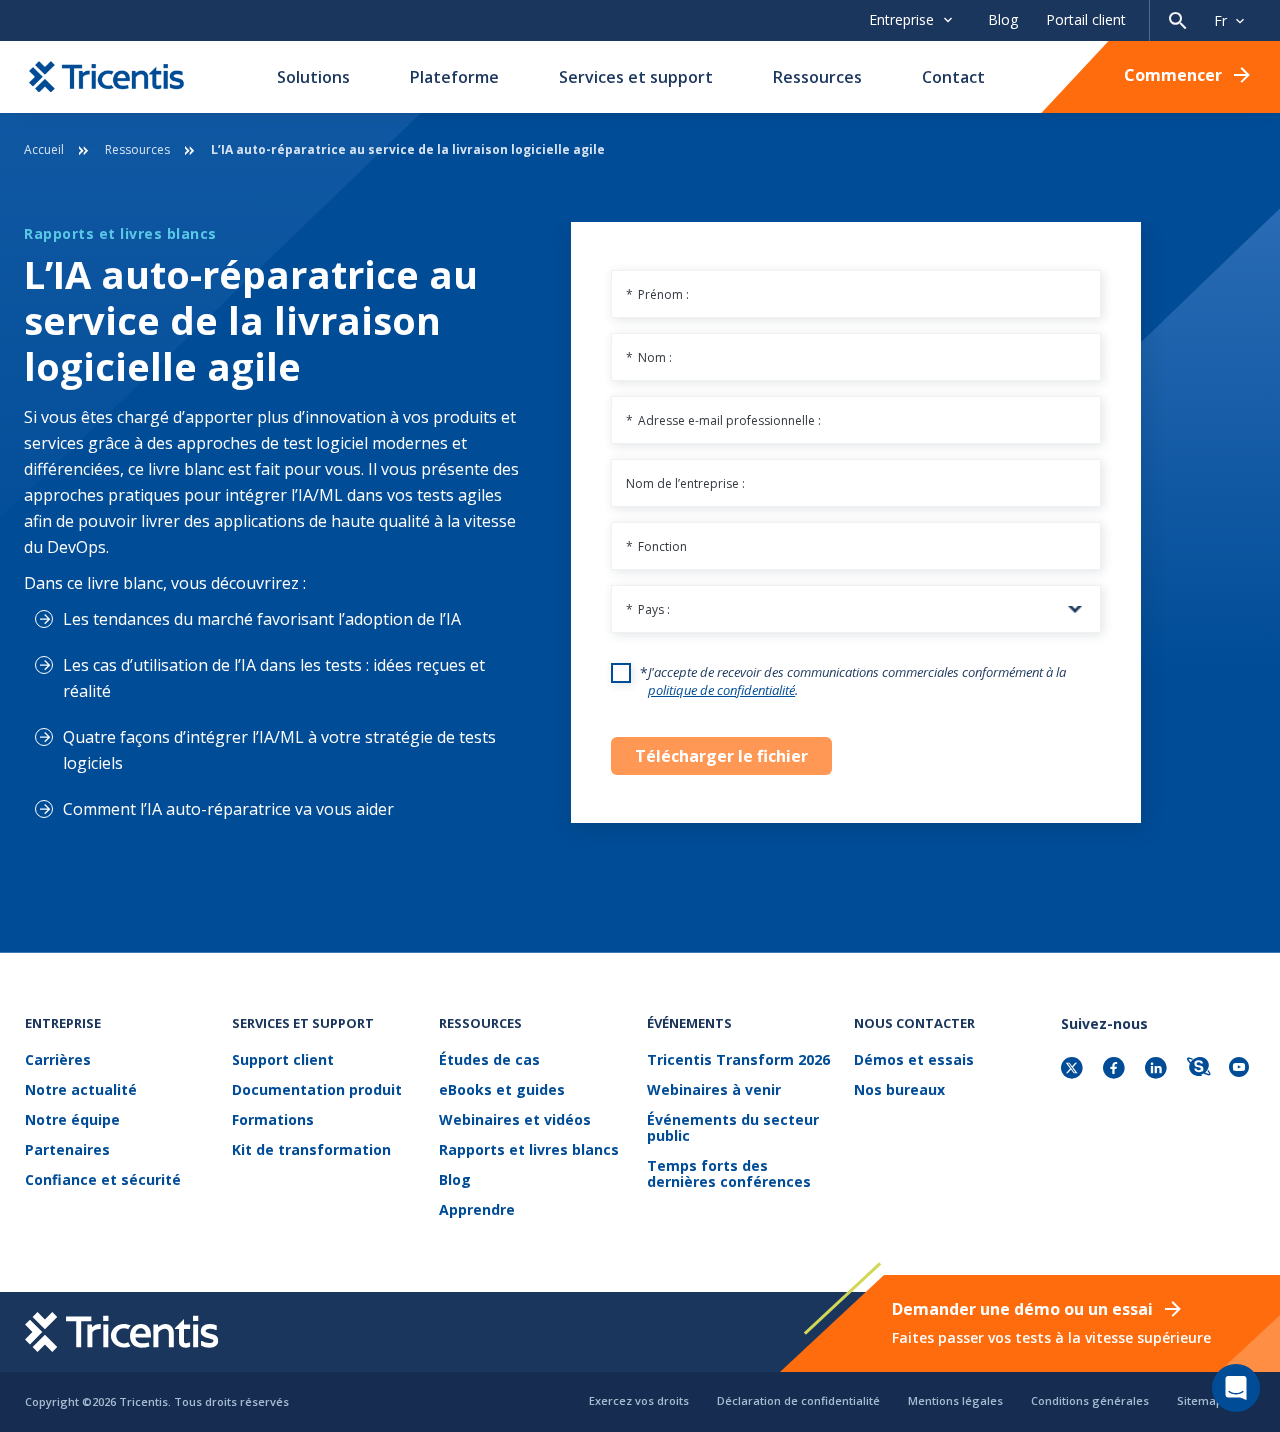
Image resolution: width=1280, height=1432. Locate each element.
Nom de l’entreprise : (685, 483)
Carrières (58, 1060)
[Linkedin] (1158, 1069)
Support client (283, 1060)
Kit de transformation (311, 1150)
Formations (273, 1120)
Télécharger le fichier (721, 756)
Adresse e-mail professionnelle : (723, 420)
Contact (953, 77)
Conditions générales (1090, 1400)
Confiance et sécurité (103, 1180)
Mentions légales (955, 1400)
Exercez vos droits (639, 1400)
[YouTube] (1242, 1069)
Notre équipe (72, 1120)
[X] (1074, 1069)
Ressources (817, 77)
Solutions (313, 77)
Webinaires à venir (714, 1090)
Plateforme (454, 77)
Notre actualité (81, 1090)
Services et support (636, 77)
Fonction (656, 546)
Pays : (648, 609)
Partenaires (67, 1150)
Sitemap (1200, 1400)
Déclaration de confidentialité (798, 1400)
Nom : (649, 357)
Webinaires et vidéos (515, 1120)
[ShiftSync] (1200, 1069)
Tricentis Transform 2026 (738, 1060)
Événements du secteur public (733, 1128)
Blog (1003, 19)
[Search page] (1178, 20)
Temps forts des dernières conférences (729, 1174)
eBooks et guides (502, 1090)
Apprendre (477, 1210)
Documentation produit (317, 1090)
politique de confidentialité (721, 690)
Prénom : (657, 294)
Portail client (1086, 19)
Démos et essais (914, 1060)
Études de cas (489, 1060)
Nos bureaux (899, 1090)
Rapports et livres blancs (529, 1150)
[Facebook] (1116, 1069)
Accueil (44, 149)
